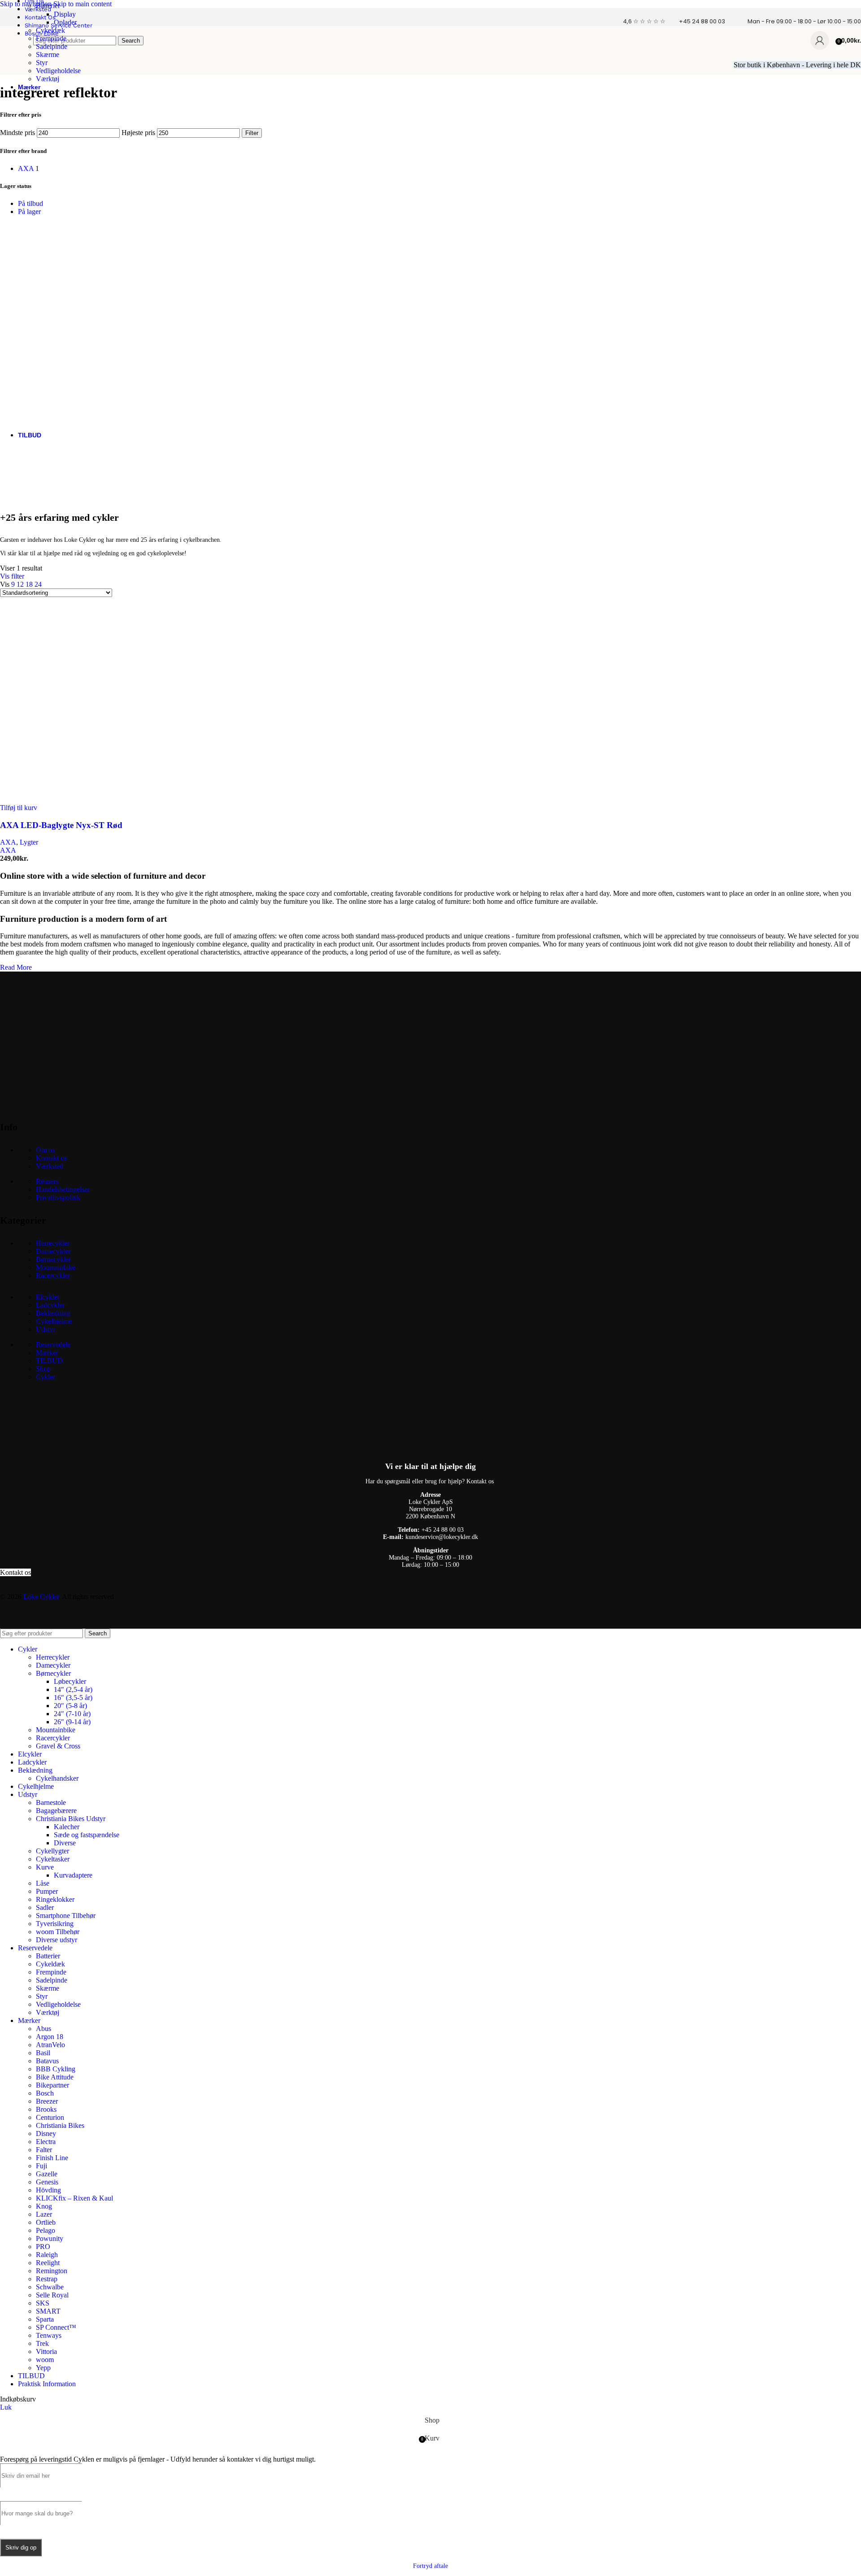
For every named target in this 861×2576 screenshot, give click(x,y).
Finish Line (52, 2158)
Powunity (50, 2238)
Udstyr (46, 1329)
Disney (46, 2134)
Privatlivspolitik (58, 1197)
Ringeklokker (55, 1899)
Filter (252, 133)
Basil (43, 2053)
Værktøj (48, 79)
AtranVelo (50, 2045)
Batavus (47, 2061)
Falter (44, 2150)
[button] (19, 808)
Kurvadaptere (73, 1875)
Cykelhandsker (57, 1778)
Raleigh (47, 2255)
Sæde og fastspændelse (87, 1835)
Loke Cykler (41, 1597)
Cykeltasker (53, 1859)
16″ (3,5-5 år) (73, 1698)
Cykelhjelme (54, 1321)
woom (45, 2360)
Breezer (47, 2101)
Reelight (48, 2263)
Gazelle (47, 2174)
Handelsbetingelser (63, 1189)
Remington (52, 2271)
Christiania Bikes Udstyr (71, 1819)
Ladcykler (50, 1305)
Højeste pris (138, 133)
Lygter (29, 842)
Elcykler (48, 1297)
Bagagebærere (56, 1811)
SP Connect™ (56, 2327)
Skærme (48, 54)
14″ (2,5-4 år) (73, 1689)
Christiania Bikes (60, 2125)
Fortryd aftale (430, 2566)
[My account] (820, 40)
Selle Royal (52, 2295)
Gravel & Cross (58, 1746)
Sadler (45, 1907)
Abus (43, 2029)
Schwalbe (50, 2287)
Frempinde (51, 38)
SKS (43, 2303)
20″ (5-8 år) (70, 1706)
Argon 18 (50, 2037)
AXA (8, 842)
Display (65, 14)
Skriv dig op (21, 2548)
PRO (43, 2247)
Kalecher (67, 1827)
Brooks (46, 2109)
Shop (43, 1369)
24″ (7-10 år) (72, 1714)
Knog (44, 2206)
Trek (42, 2343)
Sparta (45, 2319)
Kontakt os (51, 1158)
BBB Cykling (56, 2069)
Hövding (48, 2190)
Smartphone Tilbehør (66, 1916)
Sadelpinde (52, 46)
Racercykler (53, 1275)
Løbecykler (70, 1681)
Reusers (47, 1181)
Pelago (46, 2230)
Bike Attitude (55, 2077)
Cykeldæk (50, 30)
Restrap (47, 2279)
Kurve (45, 1867)
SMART (48, 2311)
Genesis (47, 2182)
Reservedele (53, 1345)
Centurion (50, 2117)
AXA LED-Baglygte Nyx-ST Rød (61, 825)
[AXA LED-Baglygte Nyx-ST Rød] (90, 800)
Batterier (48, 6)
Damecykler (53, 1251)
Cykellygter (52, 1851)
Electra (46, 2142)
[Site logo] (14, 57)
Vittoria (46, 2352)
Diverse (65, 1843)
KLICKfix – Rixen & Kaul (74, 2198)
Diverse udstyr (57, 1940)
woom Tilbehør (58, 1932)
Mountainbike (56, 1267)
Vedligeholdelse (58, 71)
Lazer (44, 2214)
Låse (43, 1883)
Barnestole (51, 1802)
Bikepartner (52, 2085)
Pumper (47, 1891)
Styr (42, 63)
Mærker (47, 1353)
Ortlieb (46, 2222)
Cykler (46, 1377)
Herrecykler (53, 1243)
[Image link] (67, 1104)
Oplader (65, 22)
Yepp (43, 2368)
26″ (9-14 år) (72, 1722)
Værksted (50, 1166)
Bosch (45, 2093)
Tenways (49, 2335)
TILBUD (49, 1361)
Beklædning (53, 1313)
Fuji (41, 2166)
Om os (45, 1150)
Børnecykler (53, 1259)
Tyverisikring (55, 1924)
